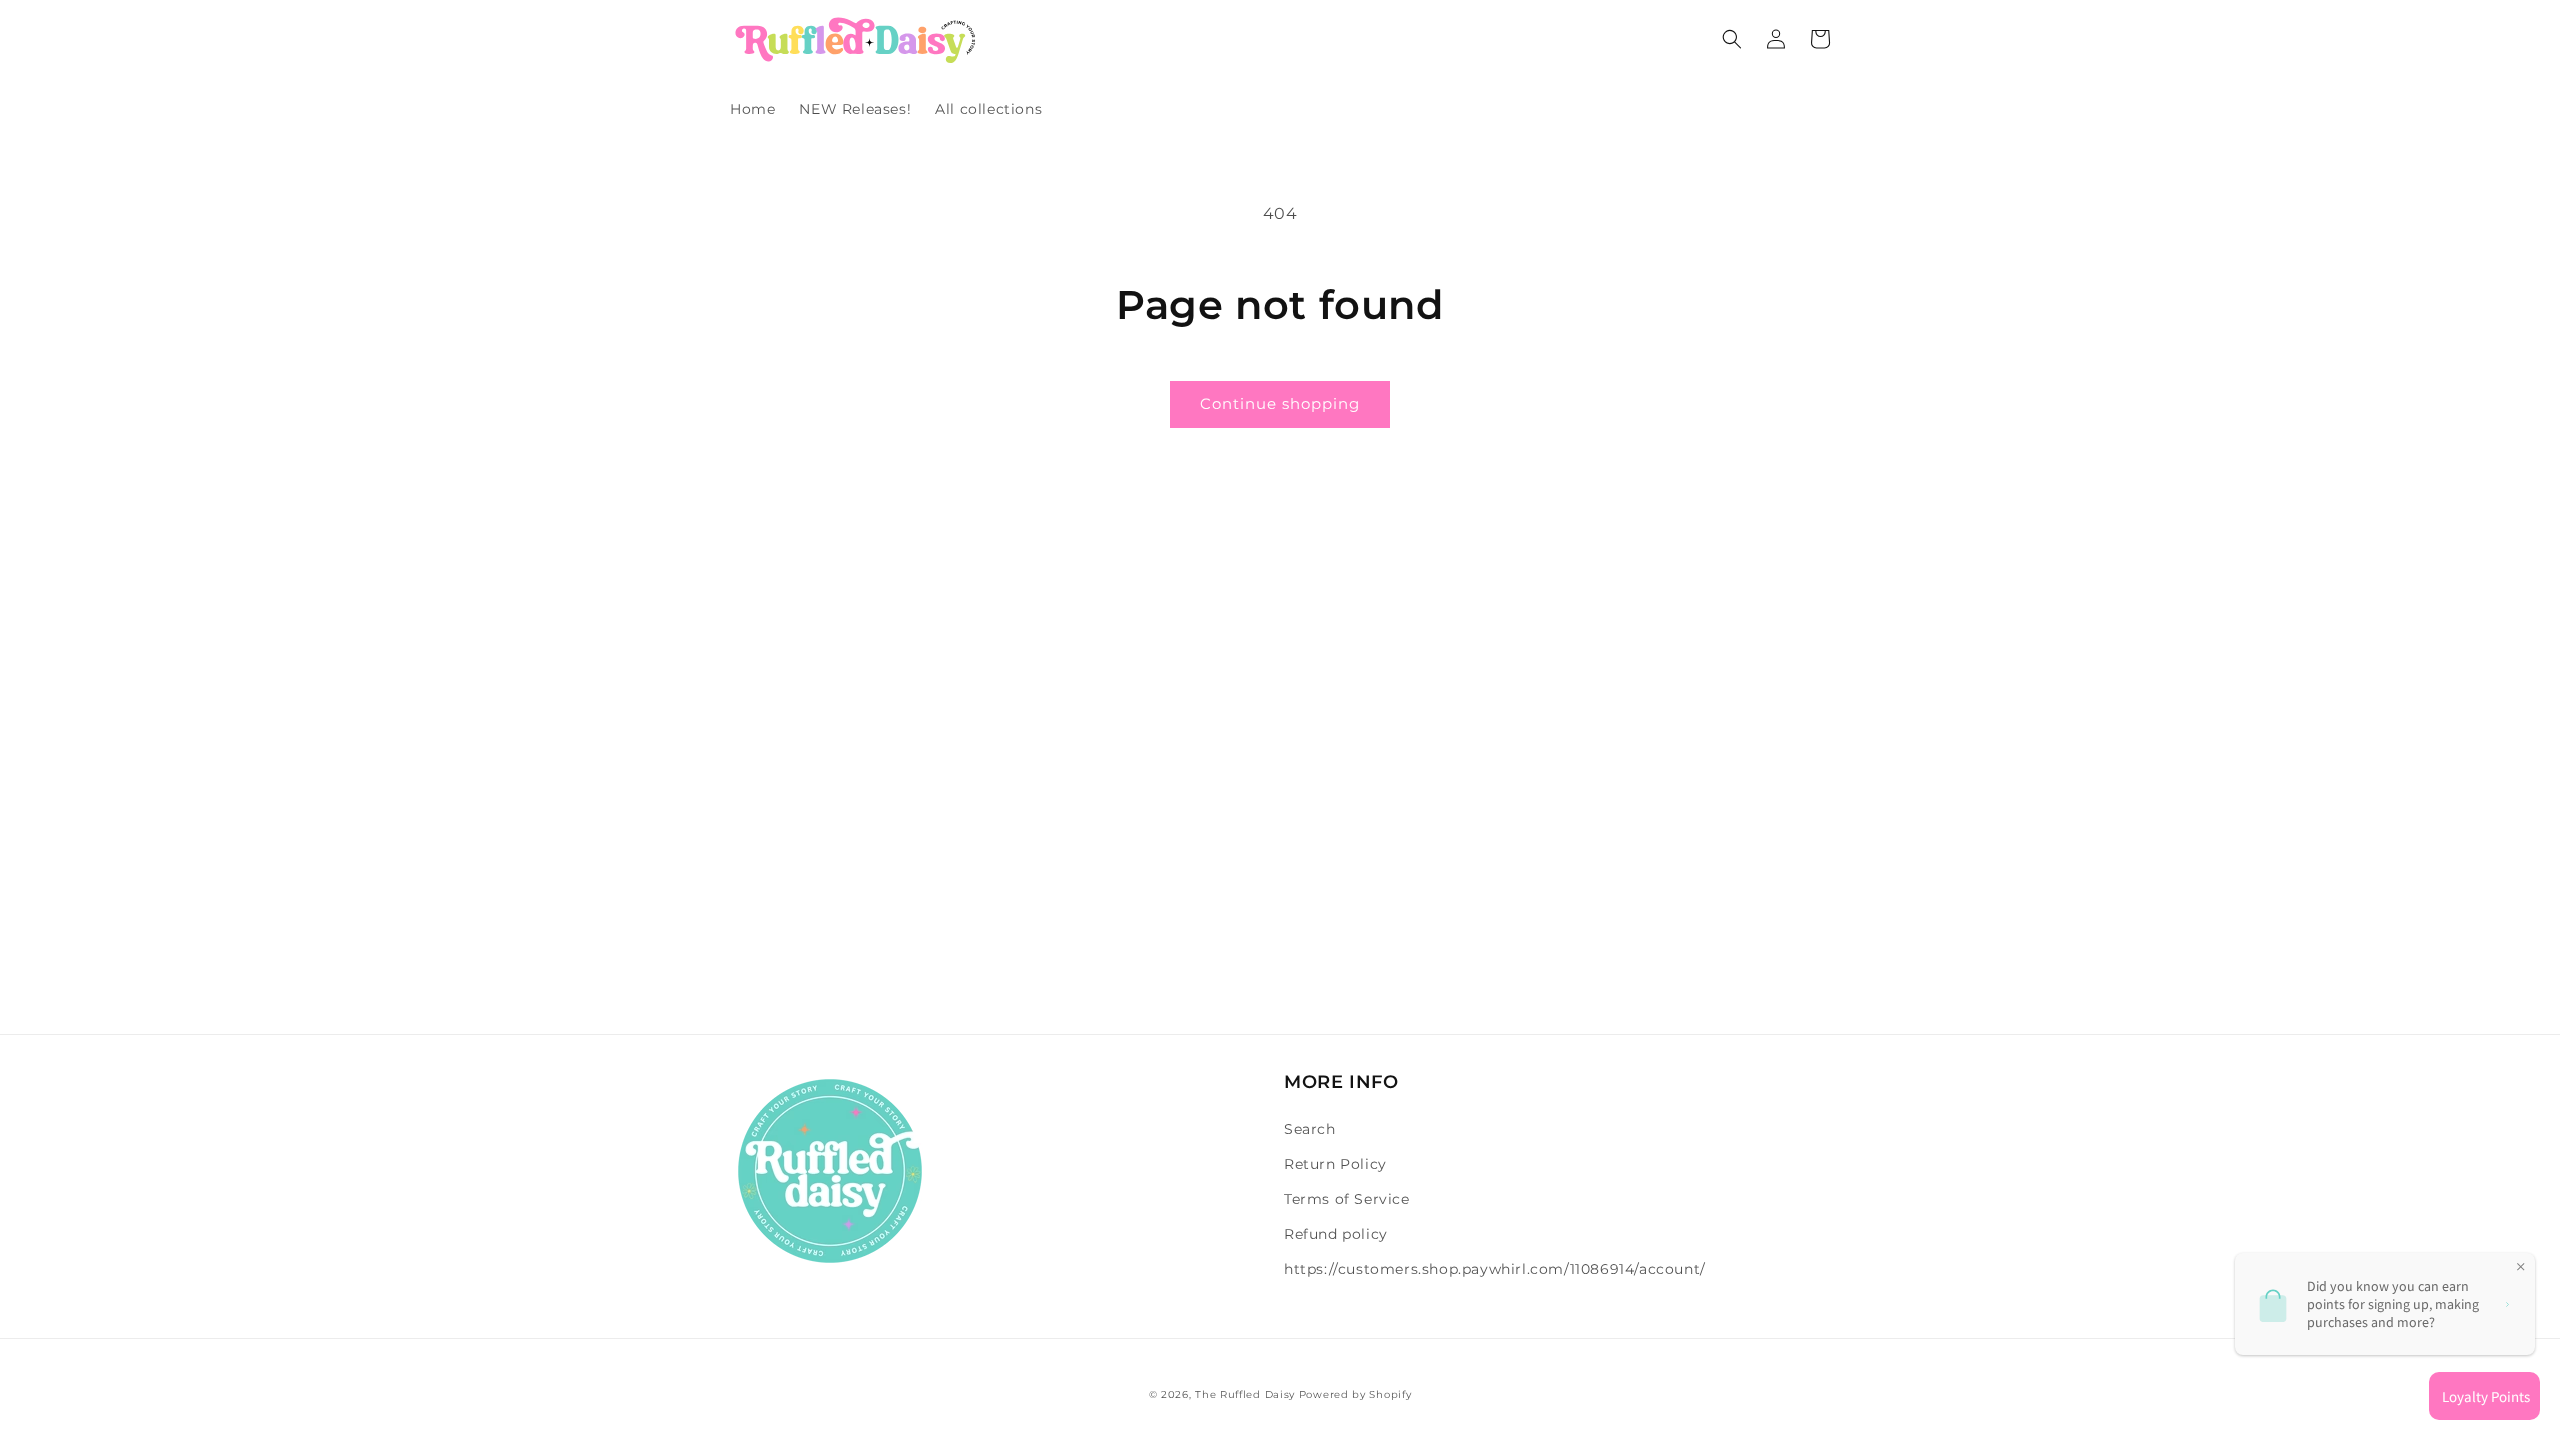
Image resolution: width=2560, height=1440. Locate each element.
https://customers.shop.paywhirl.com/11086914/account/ (1495, 1269)
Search (1310, 1129)
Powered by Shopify (1355, 1394)
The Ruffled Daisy (1245, 1394)
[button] (1732, 39)
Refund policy (1336, 1234)
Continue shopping (1280, 403)
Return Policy (1335, 1164)
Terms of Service (1347, 1199)
